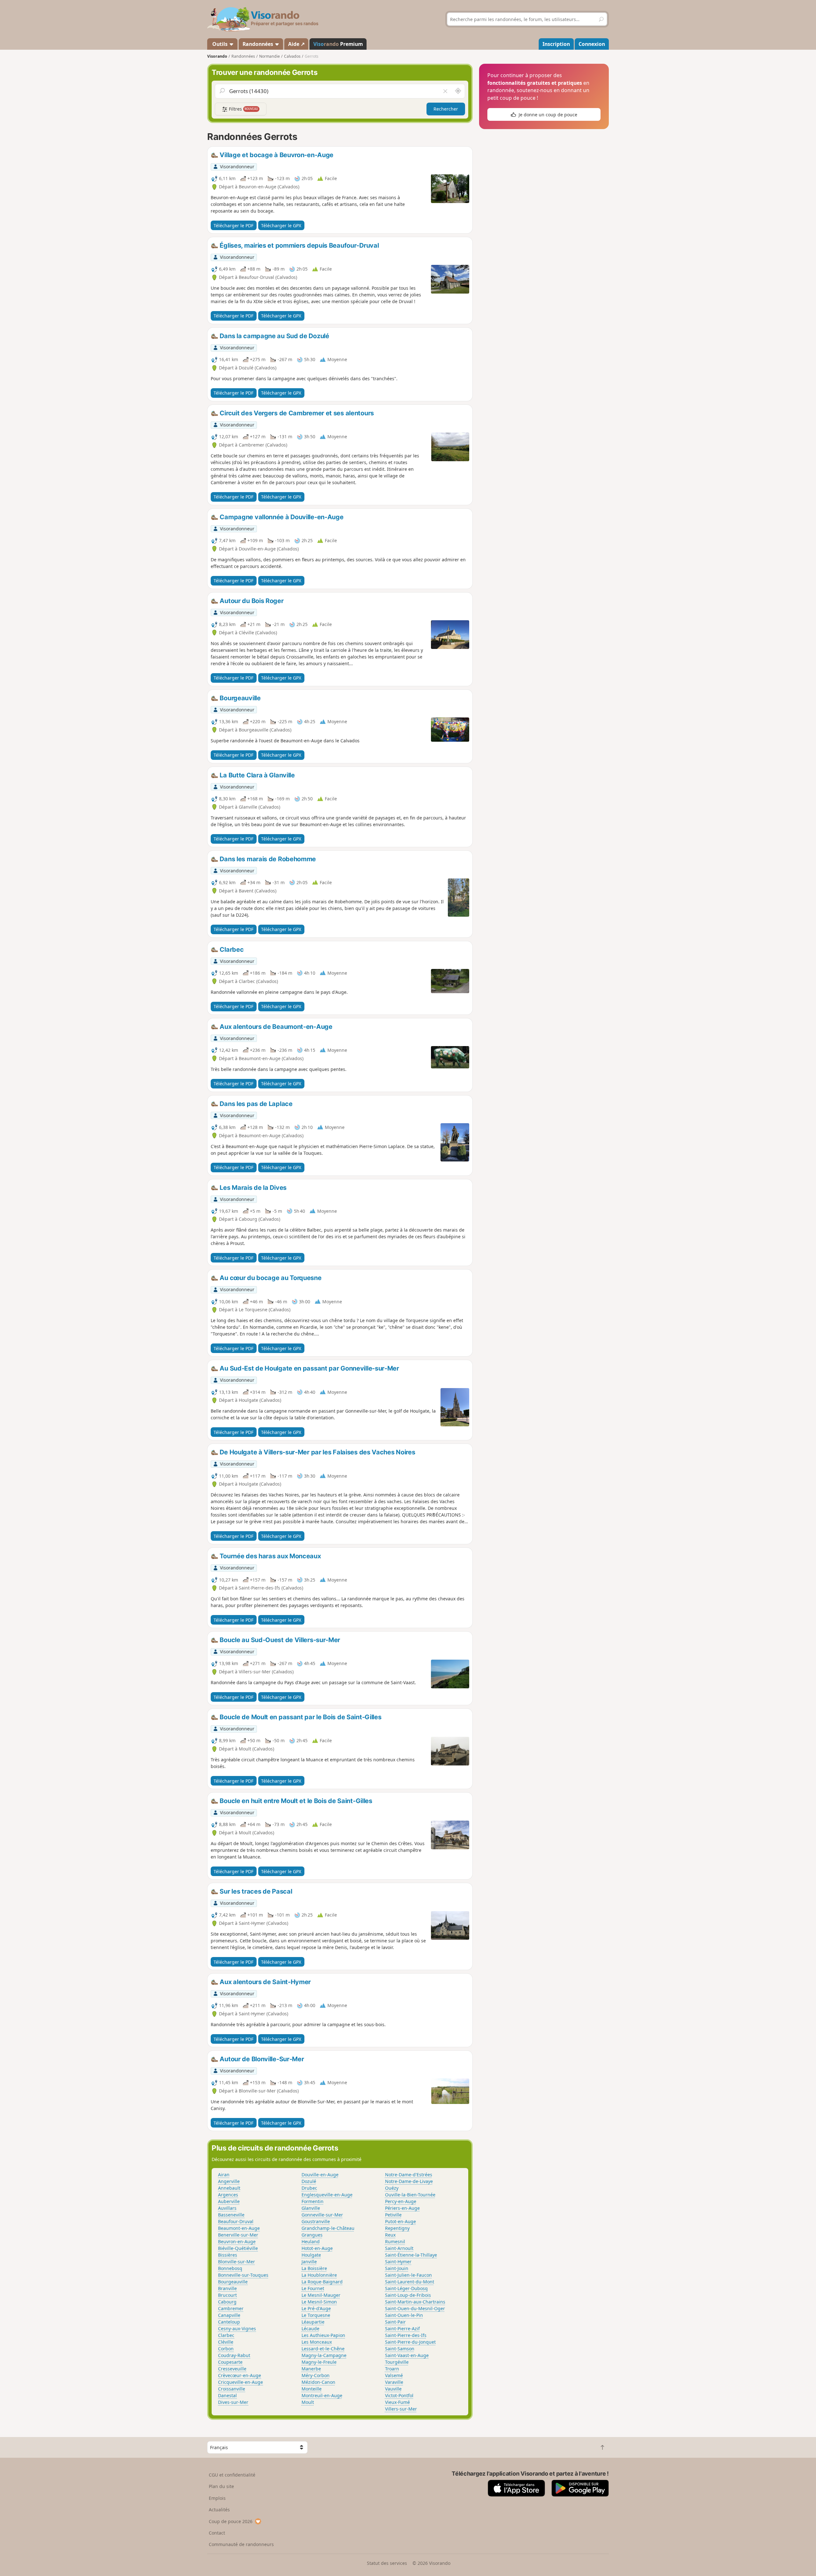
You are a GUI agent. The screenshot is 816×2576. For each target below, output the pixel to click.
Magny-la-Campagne (324, 2355)
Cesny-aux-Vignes (237, 2329)
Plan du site (221, 2486)
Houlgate (311, 2255)
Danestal (227, 2395)
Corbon (226, 2349)
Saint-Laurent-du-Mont (410, 2282)
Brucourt (227, 2295)
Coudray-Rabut (234, 2355)
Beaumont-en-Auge (239, 2228)
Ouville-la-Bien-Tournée (410, 2195)
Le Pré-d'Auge (316, 2308)
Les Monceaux (317, 2342)
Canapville (229, 2315)
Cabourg (227, 2302)
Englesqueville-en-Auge (327, 2195)
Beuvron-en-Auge (237, 2241)
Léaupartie (313, 2322)
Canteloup (229, 2322)
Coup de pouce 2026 (231, 2521)
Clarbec (226, 2335)
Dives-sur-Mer (233, 2402)
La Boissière (314, 2268)
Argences (228, 2195)
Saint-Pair (395, 2322)
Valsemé (394, 2375)
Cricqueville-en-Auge (240, 2382)
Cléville (226, 2342)
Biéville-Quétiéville (238, 2248)
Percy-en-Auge (401, 2201)
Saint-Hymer (398, 2262)
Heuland (311, 2241)
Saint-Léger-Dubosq (406, 2288)
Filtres (243, 109)
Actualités (219, 2510)
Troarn (392, 2369)
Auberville (229, 2201)
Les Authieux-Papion (323, 2335)
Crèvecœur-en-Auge (240, 2375)
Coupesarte (230, 2362)
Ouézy (392, 2188)
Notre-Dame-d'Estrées (409, 2175)
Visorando (217, 56)
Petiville (393, 2215)
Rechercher (446, 109)
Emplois (217, 2498)
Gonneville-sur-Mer (322, 2215)
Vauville (393, 2389)
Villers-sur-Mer (401, 2409)
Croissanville (232, 2389)
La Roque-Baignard (322, 2282)
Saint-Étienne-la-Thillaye (411, 2255)
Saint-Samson (400, 2349)
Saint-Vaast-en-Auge (407, 2355)
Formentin (313, 2201)
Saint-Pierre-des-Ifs (406, 2335)
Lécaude (310, 2329)
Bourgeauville (233, 2282)
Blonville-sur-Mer (237, 2262)
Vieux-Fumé (397, 2402)
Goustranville (316, 2221)
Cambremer (231, 2308)
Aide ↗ (296, 44)
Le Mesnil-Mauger (321, 2295)
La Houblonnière (319, 2275)
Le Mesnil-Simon (319, 2302)
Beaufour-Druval (236, 2221)
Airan (224, 2175)
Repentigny (397, 2228)
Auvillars (227, 2208)
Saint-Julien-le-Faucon (408, 2275)
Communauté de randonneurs (241, 2544)
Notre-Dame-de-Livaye (409, 2181)
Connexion (592, 44)
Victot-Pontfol (399, 2395)
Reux (390, 2235)
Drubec (309, 2188)
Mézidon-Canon (318, 2382)
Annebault (229, 2188)
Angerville (229, 2181)
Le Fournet (313, 2288)
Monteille (312, 2389)
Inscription (556, 44)
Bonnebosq (230, 2268)
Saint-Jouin (397, 2268)
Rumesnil (395, 2241)
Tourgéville (397, 2362)
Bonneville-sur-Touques (243, 2275)
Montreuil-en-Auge (322, 2395)
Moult (308, 2402)
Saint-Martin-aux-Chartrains (415, 2302)
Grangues (312, 2235)
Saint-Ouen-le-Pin (404, 2315)
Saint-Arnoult (399, 2248)
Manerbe (311, 2369)
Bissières (228, 2255)
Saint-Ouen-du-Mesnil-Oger (415, 2308)
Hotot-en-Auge (317, 2248)
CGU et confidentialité (232, 2475)
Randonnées (259, 44)
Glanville (311, 2208)
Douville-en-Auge (320, 2175)
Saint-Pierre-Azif (402, 2329)
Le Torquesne (316, 2315)
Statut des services (387, 2563)
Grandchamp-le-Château (328, 2228)
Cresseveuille (232, 2369)
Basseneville (231, 2215)
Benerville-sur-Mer (238, 2235)
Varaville (394, 2382)
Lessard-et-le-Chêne (323, 2349)
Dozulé (309, 2181)
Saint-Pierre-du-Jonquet (410, 2342)
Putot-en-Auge (401, 2221)
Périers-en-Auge (402, 2208)
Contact (217, 2533)
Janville (309, 2262)
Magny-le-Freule (319, 2362)
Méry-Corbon (316, 2375)
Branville (227, 2288)
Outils (220, 44)
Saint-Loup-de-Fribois (408, 2295)
